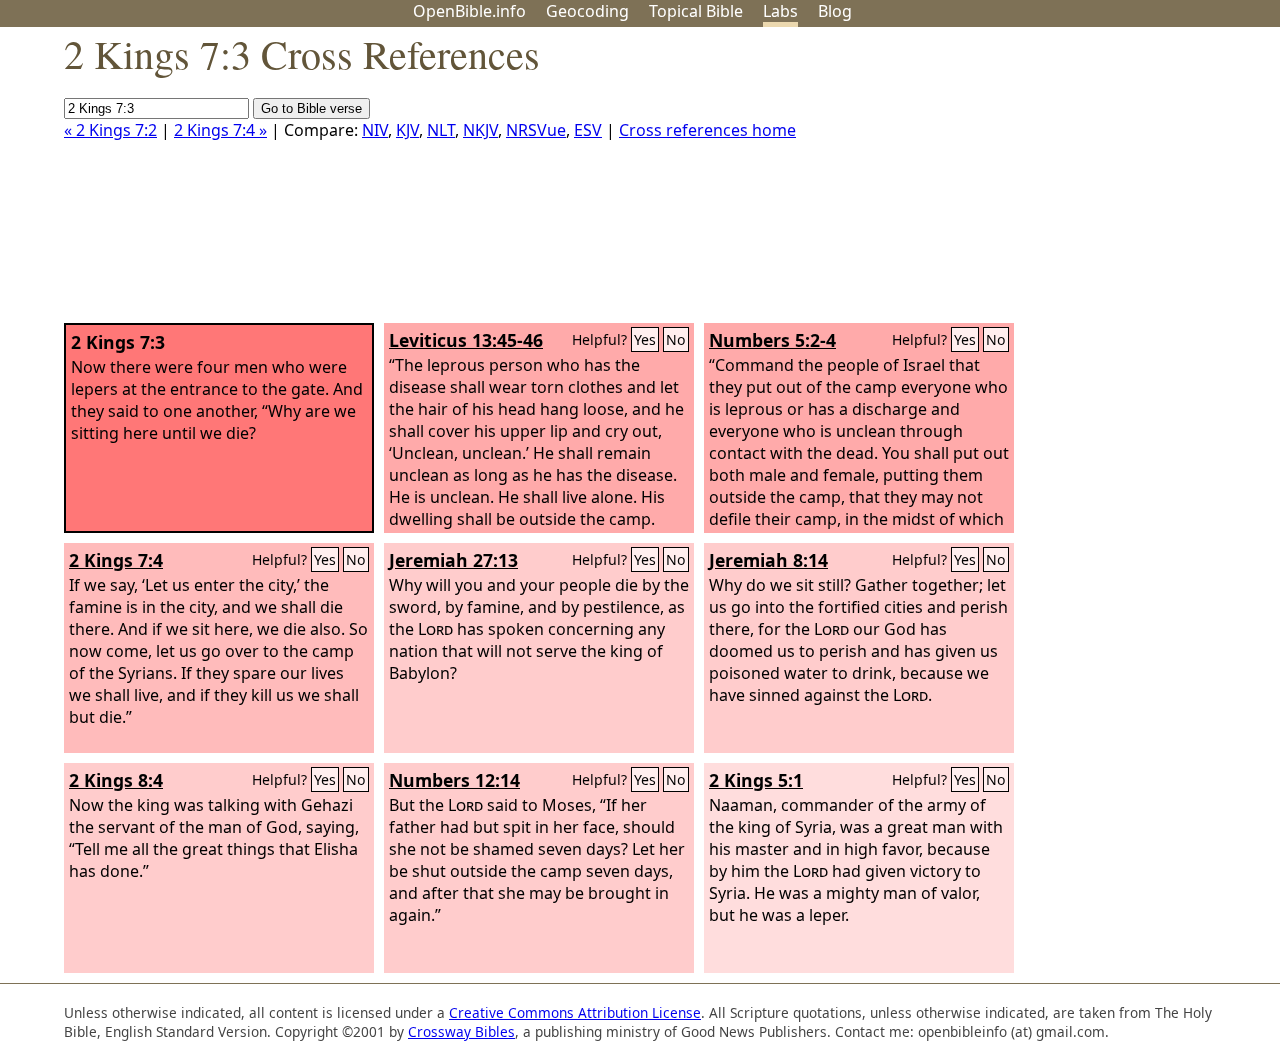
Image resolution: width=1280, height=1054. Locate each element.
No (676, 339)
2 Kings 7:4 (116, 560)
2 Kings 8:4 (116, 780)
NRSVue (536, 130)
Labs (780, 11)
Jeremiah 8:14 (768, 560)
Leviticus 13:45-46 (466, 340)
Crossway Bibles (461, 1031)
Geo (587, 11)
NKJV (480, 130)
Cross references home (707, 130)
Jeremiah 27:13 (453, 560)
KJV (407, 130)
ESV (588, 130)
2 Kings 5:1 (756, 780)
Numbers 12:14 (454, 780)
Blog (835, 11)
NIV (375, 130)
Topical (696, 11)
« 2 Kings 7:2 (110, 130)
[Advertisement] (1078, 183)
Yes (645, 339)
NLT (441, 130)
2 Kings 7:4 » (220, 130)
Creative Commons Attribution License (575, 1012)
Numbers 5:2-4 (772, 340)
